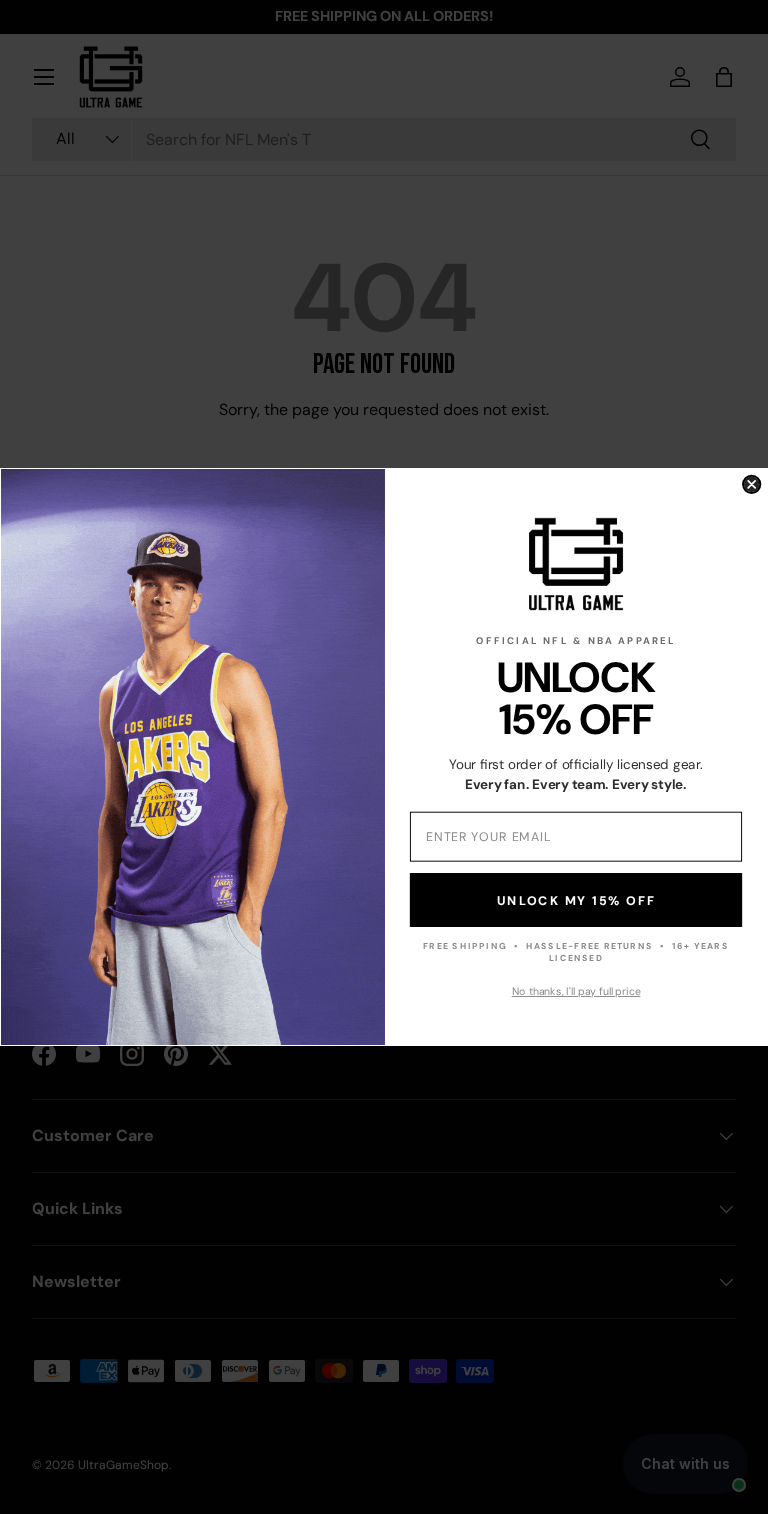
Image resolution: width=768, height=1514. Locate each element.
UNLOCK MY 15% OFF (576, 900)
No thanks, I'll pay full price (576, 991)
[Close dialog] (751, 484)
